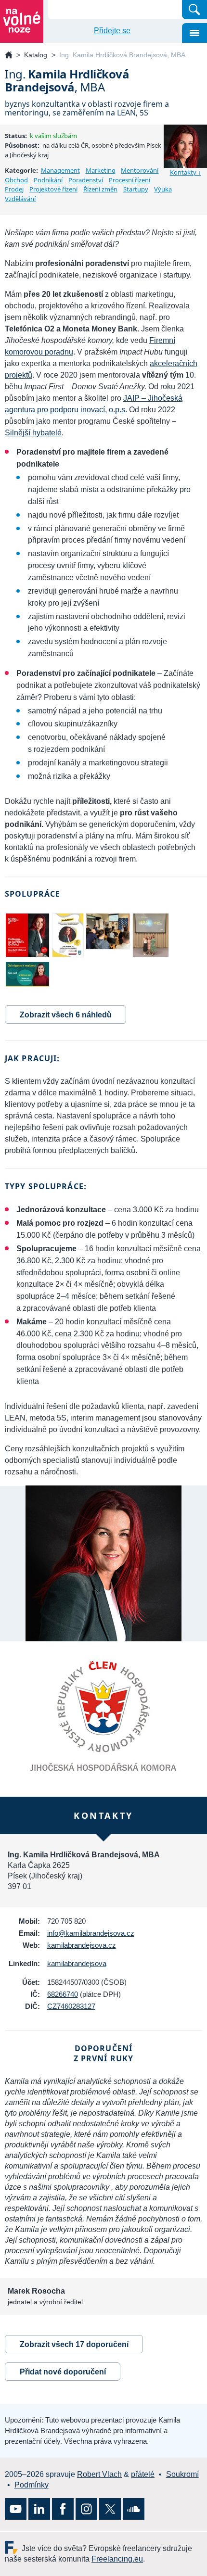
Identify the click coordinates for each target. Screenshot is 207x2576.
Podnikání (48, 180)
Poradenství (86, 180)
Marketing (101, 170)
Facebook (63, 2509)
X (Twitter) (110, 2509)
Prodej (14, 189)
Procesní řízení (129, 180)
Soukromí (182, 2474)
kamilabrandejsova (77, 1963)
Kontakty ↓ (186, 172)
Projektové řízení (53, 189)
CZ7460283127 (71, 2006)
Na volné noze (9, 56)
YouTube (16, 2509)
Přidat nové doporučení (63, 2372)
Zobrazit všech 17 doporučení (74, 2344)
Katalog (36, 55)
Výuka (163, 189)
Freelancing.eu (13, 2547)
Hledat (194, 10)
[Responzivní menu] (194, 33)
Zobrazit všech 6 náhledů (66, 1015)
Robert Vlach (99, 2474)
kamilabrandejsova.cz (82, 1945)
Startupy (136, 189)
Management (60, 170)
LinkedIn (39, 2509)
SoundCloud (134, 2509)
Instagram (86, 2509)
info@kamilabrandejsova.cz (91, 1933)
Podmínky (32, 2485)
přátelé (143, 2474)
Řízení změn (100, 189)
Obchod (16, 180)
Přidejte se (112, 31)
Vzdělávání (20, 199)
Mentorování (140, 170)
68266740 (63, 1994)
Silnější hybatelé (33, 433)
